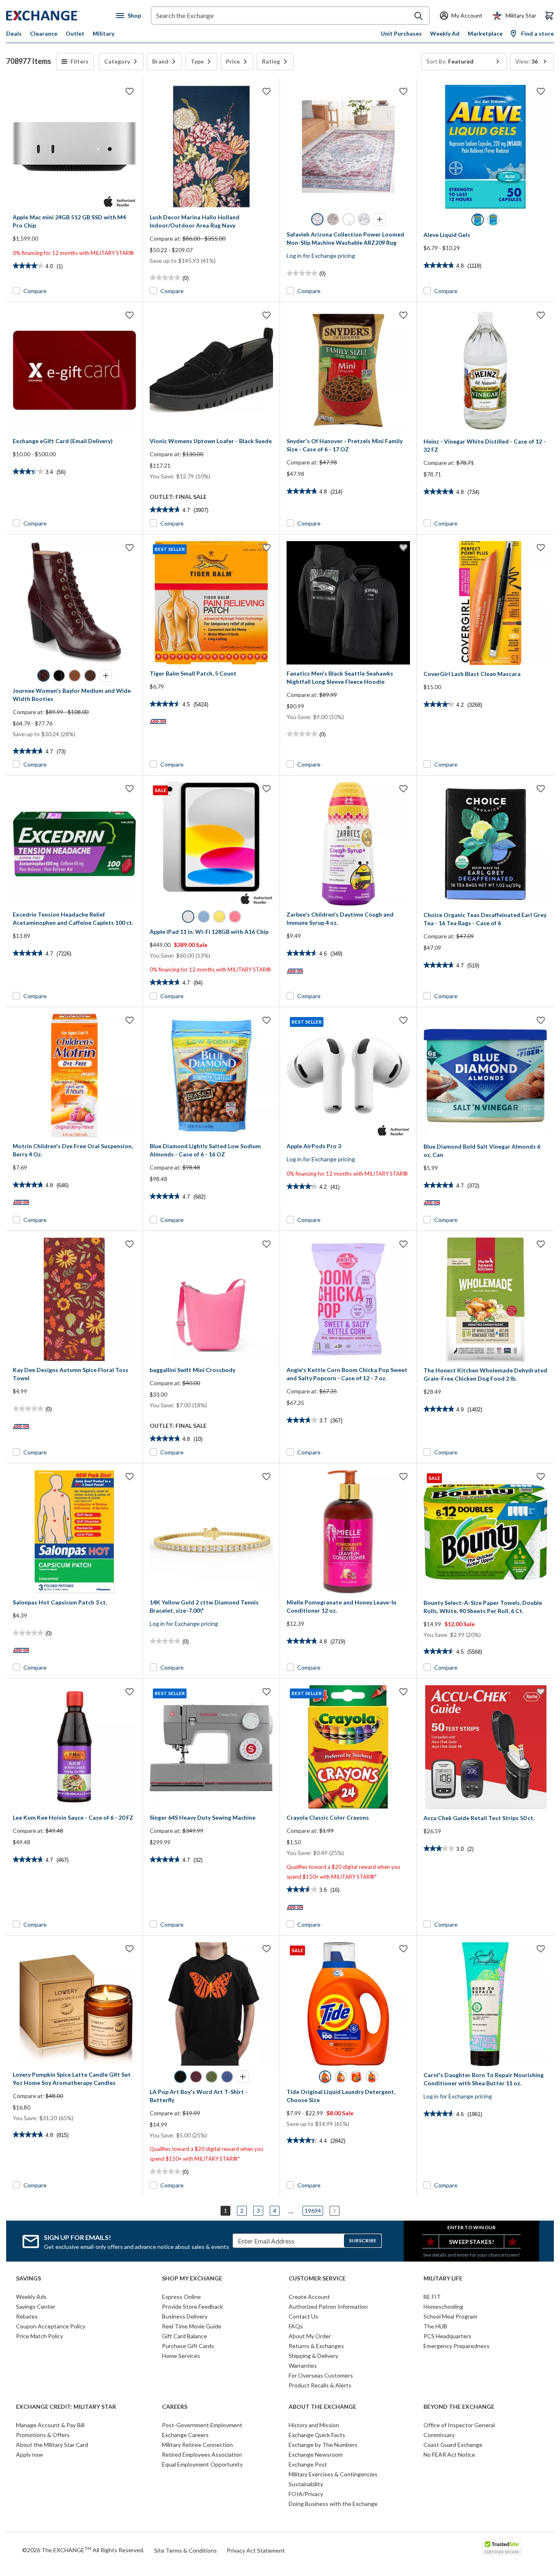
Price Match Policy (40, 2336)
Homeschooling (443, 2306)
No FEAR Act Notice (449, 2454)
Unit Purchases (401, 33)
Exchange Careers (185, 2435)
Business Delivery (185, 2316)
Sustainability (306, 2484)
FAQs (296, 2326)
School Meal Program (450, 2316)
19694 (313, 2211)
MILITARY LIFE (443, 2278)
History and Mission (314, 2425)
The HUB (435, 2326)
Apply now (30, 2454)
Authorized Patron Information (328, 2306)
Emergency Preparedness (456, 2346)
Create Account (309, 2297)
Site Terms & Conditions (186, 2550)
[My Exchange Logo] (58, 16)
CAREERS (175, 2407)
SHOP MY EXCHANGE (192, 2278)
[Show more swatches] (380, 219)
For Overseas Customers (321, 2375)
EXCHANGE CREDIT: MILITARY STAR (66, 2407)
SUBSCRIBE (363, 2240)
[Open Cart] (549, 16)
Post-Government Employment (202, 2425)
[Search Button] (419, 16)
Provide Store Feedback (192, 2306)
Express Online (181, 2297)
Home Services (181, 2356)
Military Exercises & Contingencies (333, 2474)
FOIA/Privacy (306, 2494)
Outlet (75, 33)
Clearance (44, 33)
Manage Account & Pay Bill (50, 2425)
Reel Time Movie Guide (192, 2326)
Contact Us (303, 2316)
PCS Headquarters (447, 2336)
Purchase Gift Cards (188, 2346)
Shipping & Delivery (313, 2356)
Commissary (439, 2435)
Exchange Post (308, 2464)
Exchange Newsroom (316, 2454)
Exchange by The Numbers (323, 2445)
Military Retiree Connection (197, 2445)
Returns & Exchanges (316, 2346)
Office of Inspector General (459, 2425)
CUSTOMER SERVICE (317, 2278)
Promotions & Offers (43, 2435)
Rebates (27, 2316)
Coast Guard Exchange (453, 2445)
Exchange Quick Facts (317, 2435)
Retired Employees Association (202, 2454)
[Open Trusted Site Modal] (502, 2547)
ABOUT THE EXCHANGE (322, 2407)
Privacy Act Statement (256, 2550)
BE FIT (432, 2297)
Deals (14, 33)
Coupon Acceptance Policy (51, 2326)
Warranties (303, 2366)
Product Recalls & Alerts (320, 2385)
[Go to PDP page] (74, 147)
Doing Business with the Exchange (333, 2504)
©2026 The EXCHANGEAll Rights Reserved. (83, 2550)
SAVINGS (28, 2278)
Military (104, 33)
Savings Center (36, 2306)
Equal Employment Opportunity (202, 2464)
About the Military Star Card (52, 2445)
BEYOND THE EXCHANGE (459, 2407)
